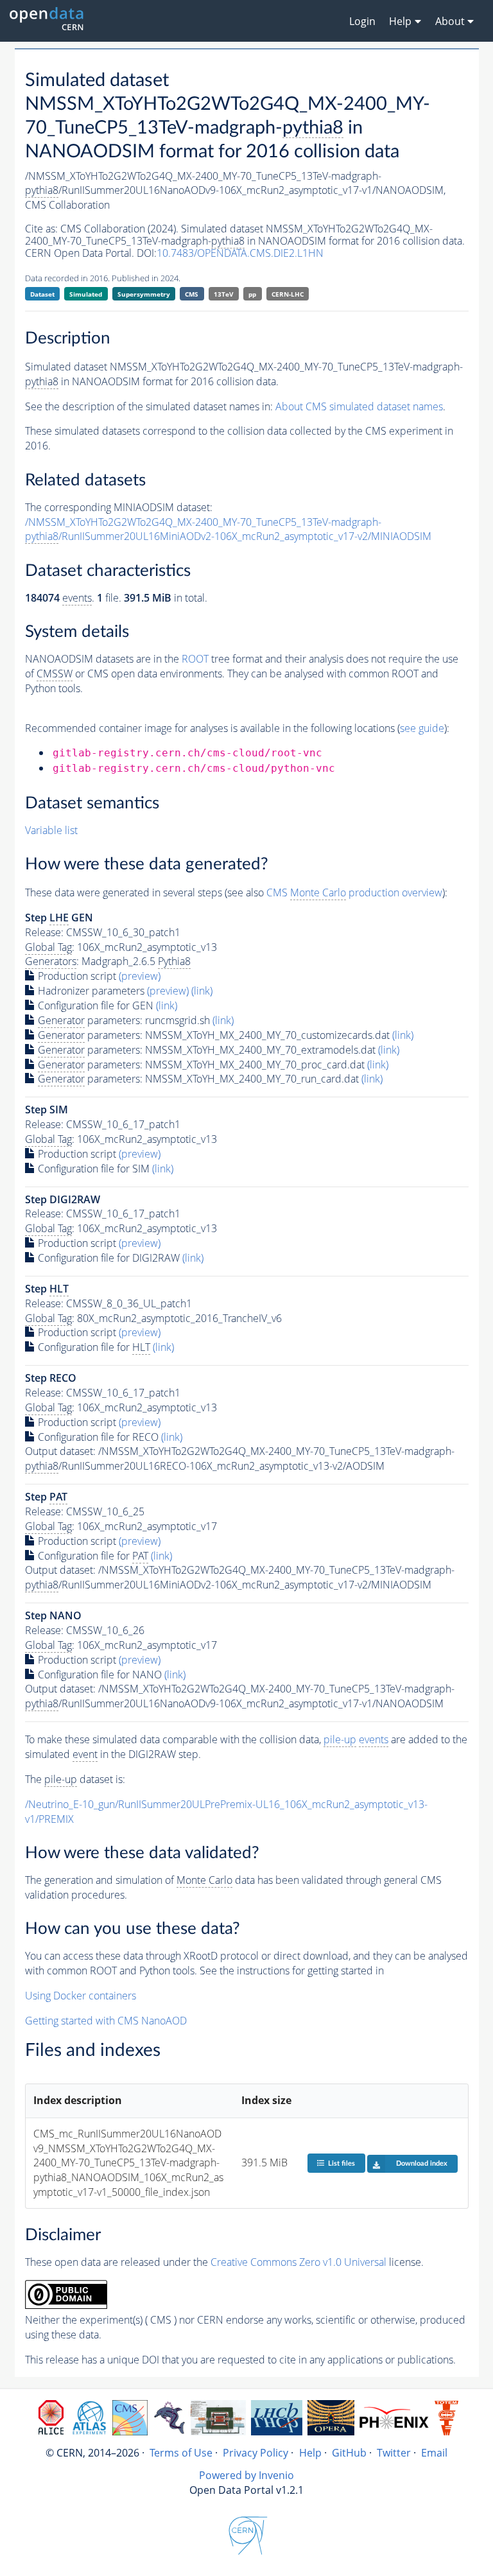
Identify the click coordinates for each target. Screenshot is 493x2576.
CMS (192, 294)
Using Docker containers (81, 1996)
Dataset (42, 294)
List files (342, 2163)
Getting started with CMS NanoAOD (106, 2021)
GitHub (349, 2453)
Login (362, 21)
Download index (422, 2163)
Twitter (394, 2453)
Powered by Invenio (246, 2475)
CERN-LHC (288, 294)
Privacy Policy (255, 2453)
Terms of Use (181, 2453)
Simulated (86, 294)
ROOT (195, 659)
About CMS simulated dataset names (359, 406)
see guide (422, 728)
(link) (202, 991)
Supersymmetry (144, 294)
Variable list (51, 830)
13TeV (224, 294)
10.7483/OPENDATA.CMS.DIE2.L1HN (240, 253)
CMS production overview (354, 892)
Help (310, 2453)
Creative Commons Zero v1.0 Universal (298, 2262)
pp (252, 294)
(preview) (140, 976)
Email (434, 2453)
